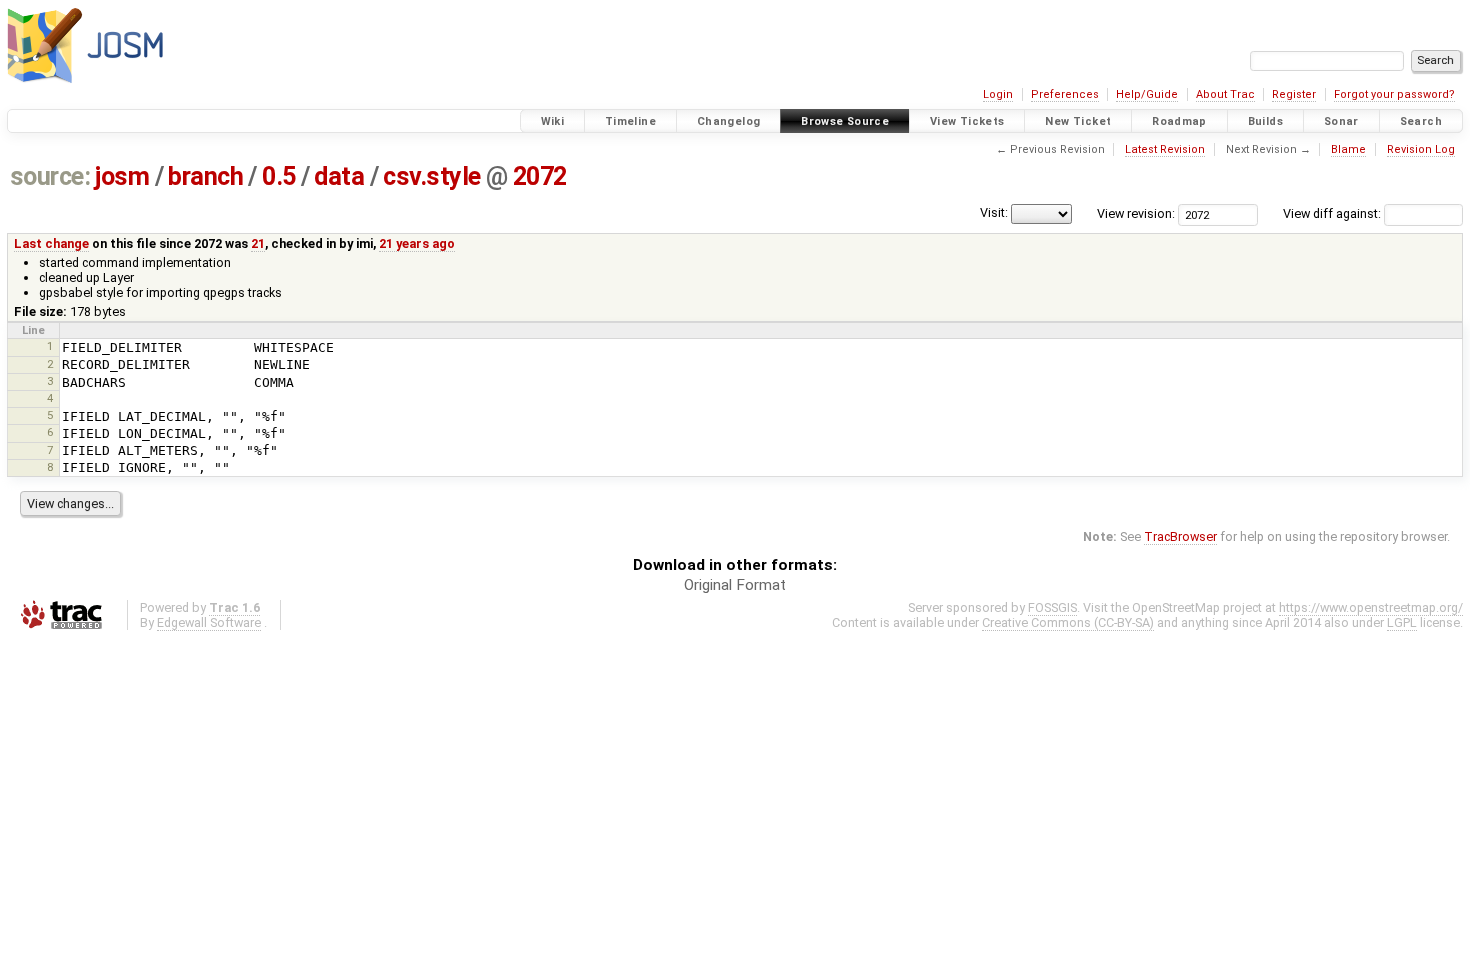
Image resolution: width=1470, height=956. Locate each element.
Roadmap (1179, 121)
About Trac (1225, 94)
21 (258, 243)
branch (205, 176)
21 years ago (417, 243)
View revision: (1136, 213)
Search (1421, 121)
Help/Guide (1147, 94)
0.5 (279, 176)
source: (50, 176)
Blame (1348, 149)
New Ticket (1078, 121)
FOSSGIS (1052, 607)
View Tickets (967, 121)
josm (122, 176)
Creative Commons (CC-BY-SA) (1068, 622)
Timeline (630, 121)
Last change (51, 243)
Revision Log (1421, 149)
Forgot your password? (1394, 94)
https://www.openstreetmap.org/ (1371, 607)
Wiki (553, 121)
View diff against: (1333, 213)
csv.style (432, 176)
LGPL (1402, 622)
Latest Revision (1165, 149)
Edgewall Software (209, 622)
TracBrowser (1180, 536)
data (339, 176)
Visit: (994, 212)
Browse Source (845, 121)
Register (1294, 94)
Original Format (735, 585)
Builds (1265, 121)
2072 (540, 176)
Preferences (1065, 94)
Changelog (728, 121)
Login (998, 94)
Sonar (1341, 121)
